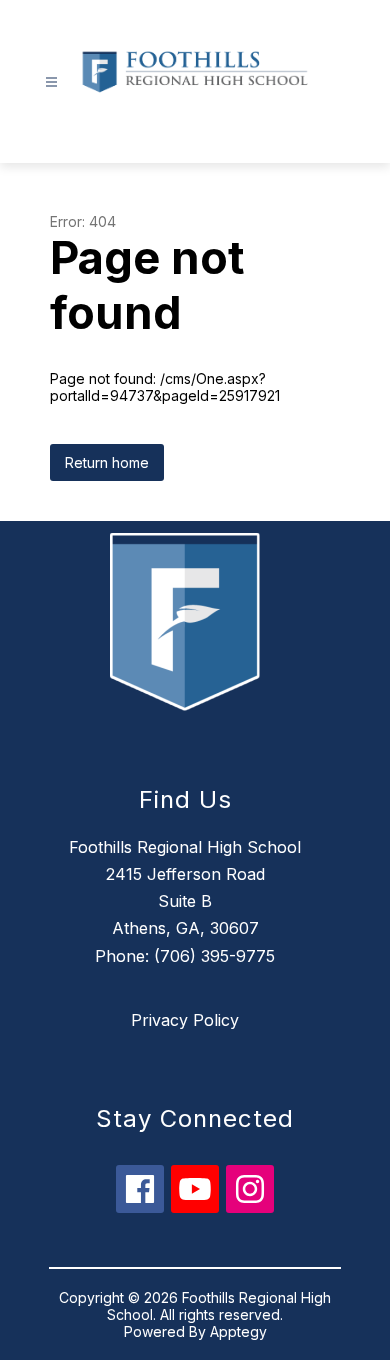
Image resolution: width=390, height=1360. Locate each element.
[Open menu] (51, 82)
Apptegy (238, 1331)
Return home (107, 462)
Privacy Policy (185, 1020)
